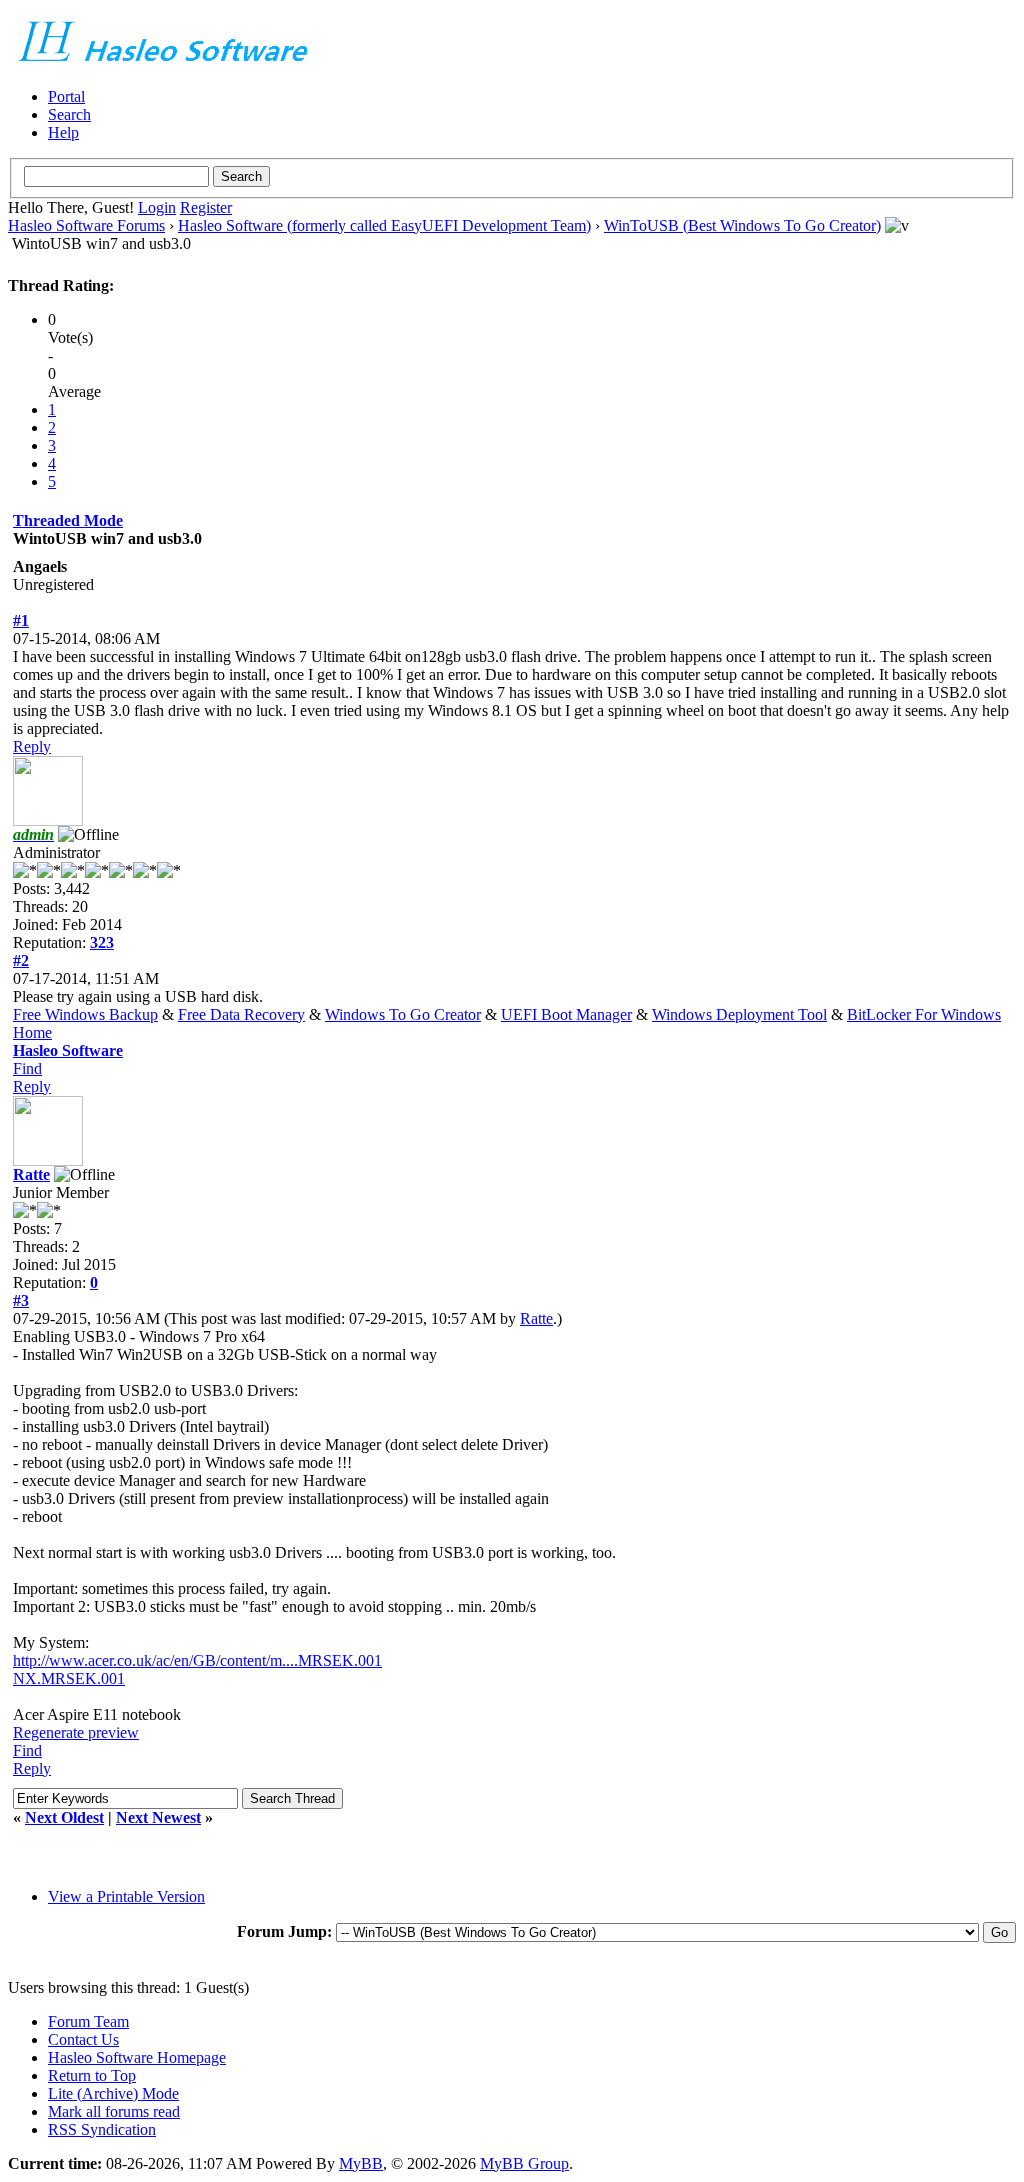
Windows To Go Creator (403, 1014)
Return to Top (92, 2075)
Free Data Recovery (241, 1014)
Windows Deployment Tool (739, 1014)
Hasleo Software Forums (86, 225)
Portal (66, 96)
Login (157, 207)
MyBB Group (524, 2163)
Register (206, 207)
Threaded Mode (68, 520)
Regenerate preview (76, 1732)
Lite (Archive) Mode (113, 2093)
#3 (21, 1300)
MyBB (361, 2163)
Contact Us (83, 2039)
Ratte (31, 1174)
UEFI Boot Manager (566, 1014)
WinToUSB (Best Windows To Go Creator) (742, 225)
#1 (21, 620)
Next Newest (158, 1817)
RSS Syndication (102, 2129)
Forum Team (88, 2021)
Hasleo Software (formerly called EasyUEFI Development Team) (384, 225)
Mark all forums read (114, 2111)
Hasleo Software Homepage (137, 2057)
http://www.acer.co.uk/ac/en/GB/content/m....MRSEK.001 (197, 1660)
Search (69, 114)
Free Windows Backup (85, 1014)
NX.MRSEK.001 (69, 1678)
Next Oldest (64, 1817)
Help (63, 132)
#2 (21, 960)
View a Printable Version (126, 1896)
